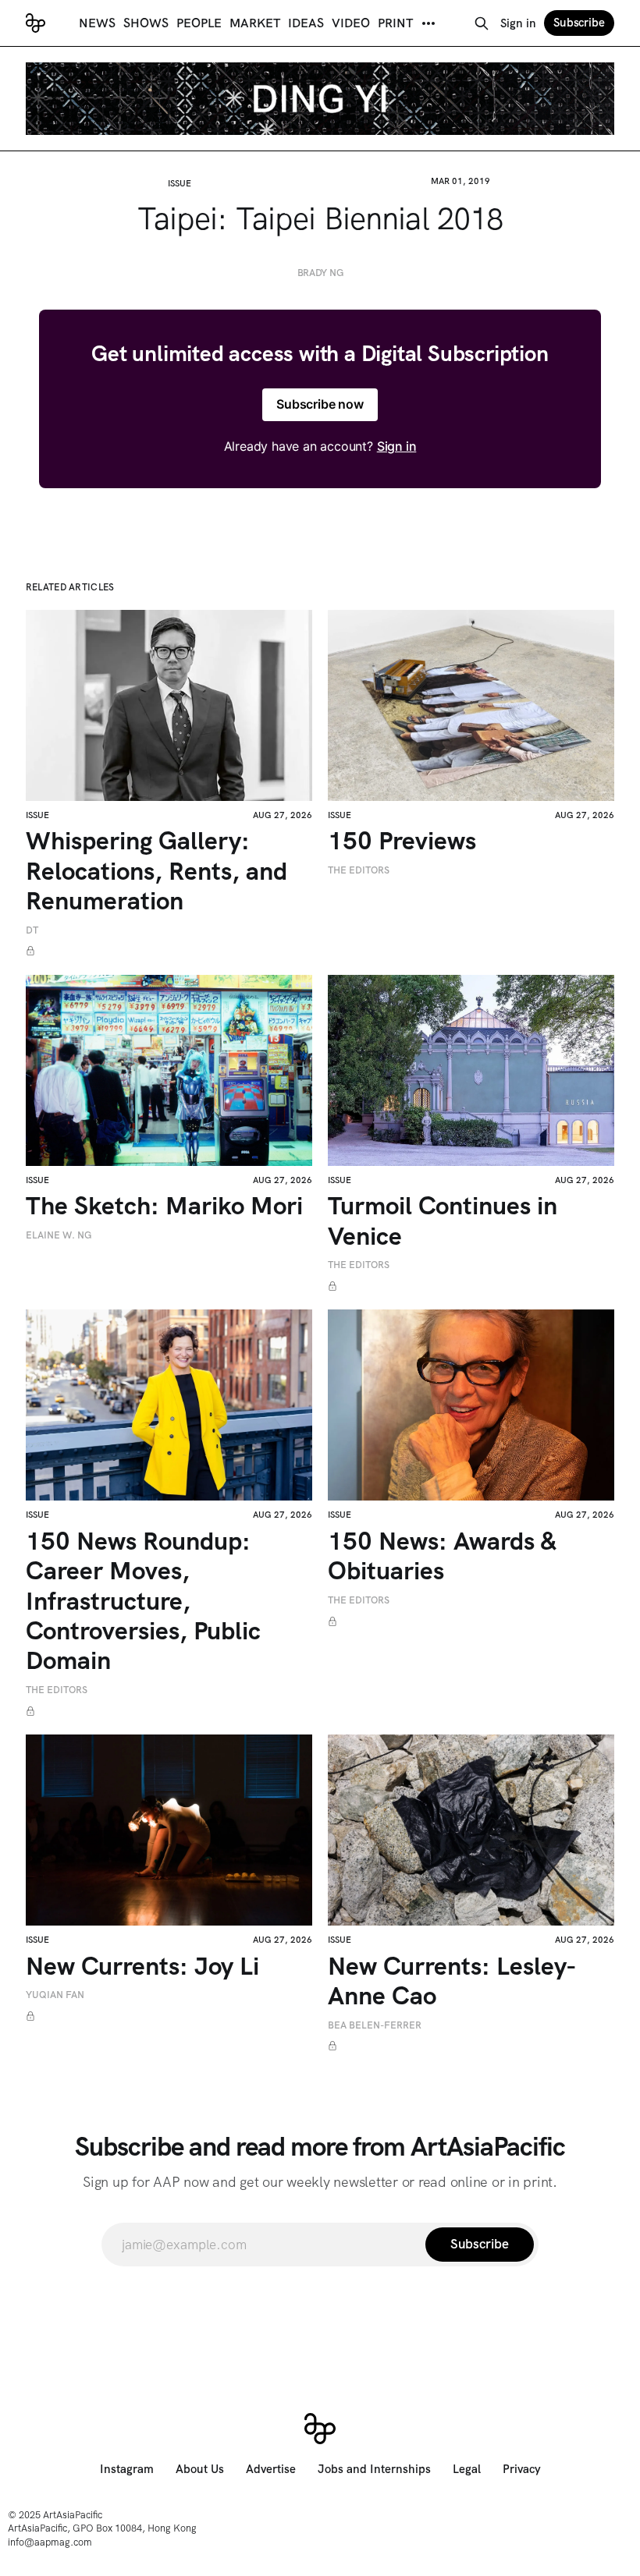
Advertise (271, 2469)
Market (255, 23)
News (97, 23)
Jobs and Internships (374, 2469)
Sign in (518, 23)
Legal (467, 2469)
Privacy (522, 2469)
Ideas (306, 23)
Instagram (127, 2469)
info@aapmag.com (50, 2542)
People (199, 23)
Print (395, 23)
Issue (180, 183)
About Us (200, 2469)
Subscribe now (320, 404)
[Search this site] (482, 23)
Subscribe (579, 23)
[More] (428, 23)
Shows (146, 23)
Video (351, 23)
